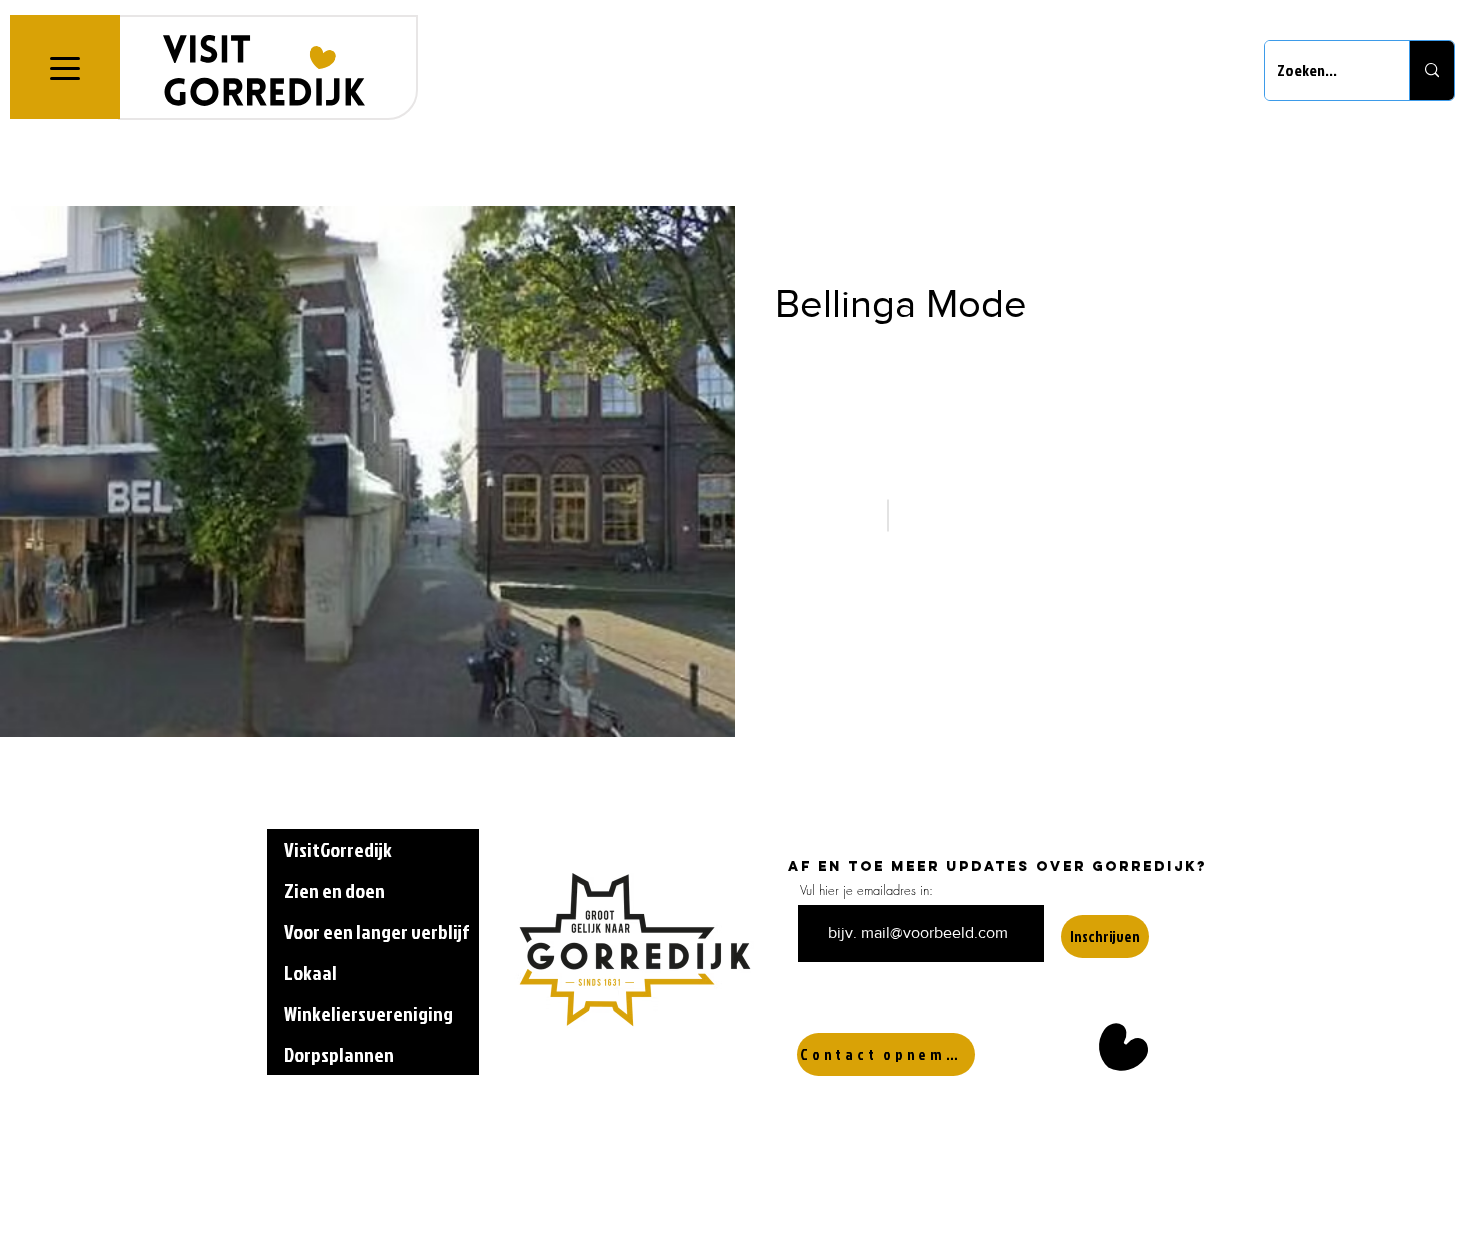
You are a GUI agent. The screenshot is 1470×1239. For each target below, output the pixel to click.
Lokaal (310, 972)
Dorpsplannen (339, 1054)
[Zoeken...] (1431, 70)
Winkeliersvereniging (368, 1013)
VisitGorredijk (338, 849)
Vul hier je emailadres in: (866, 890)
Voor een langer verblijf (376, 931)
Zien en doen (334, 890)
